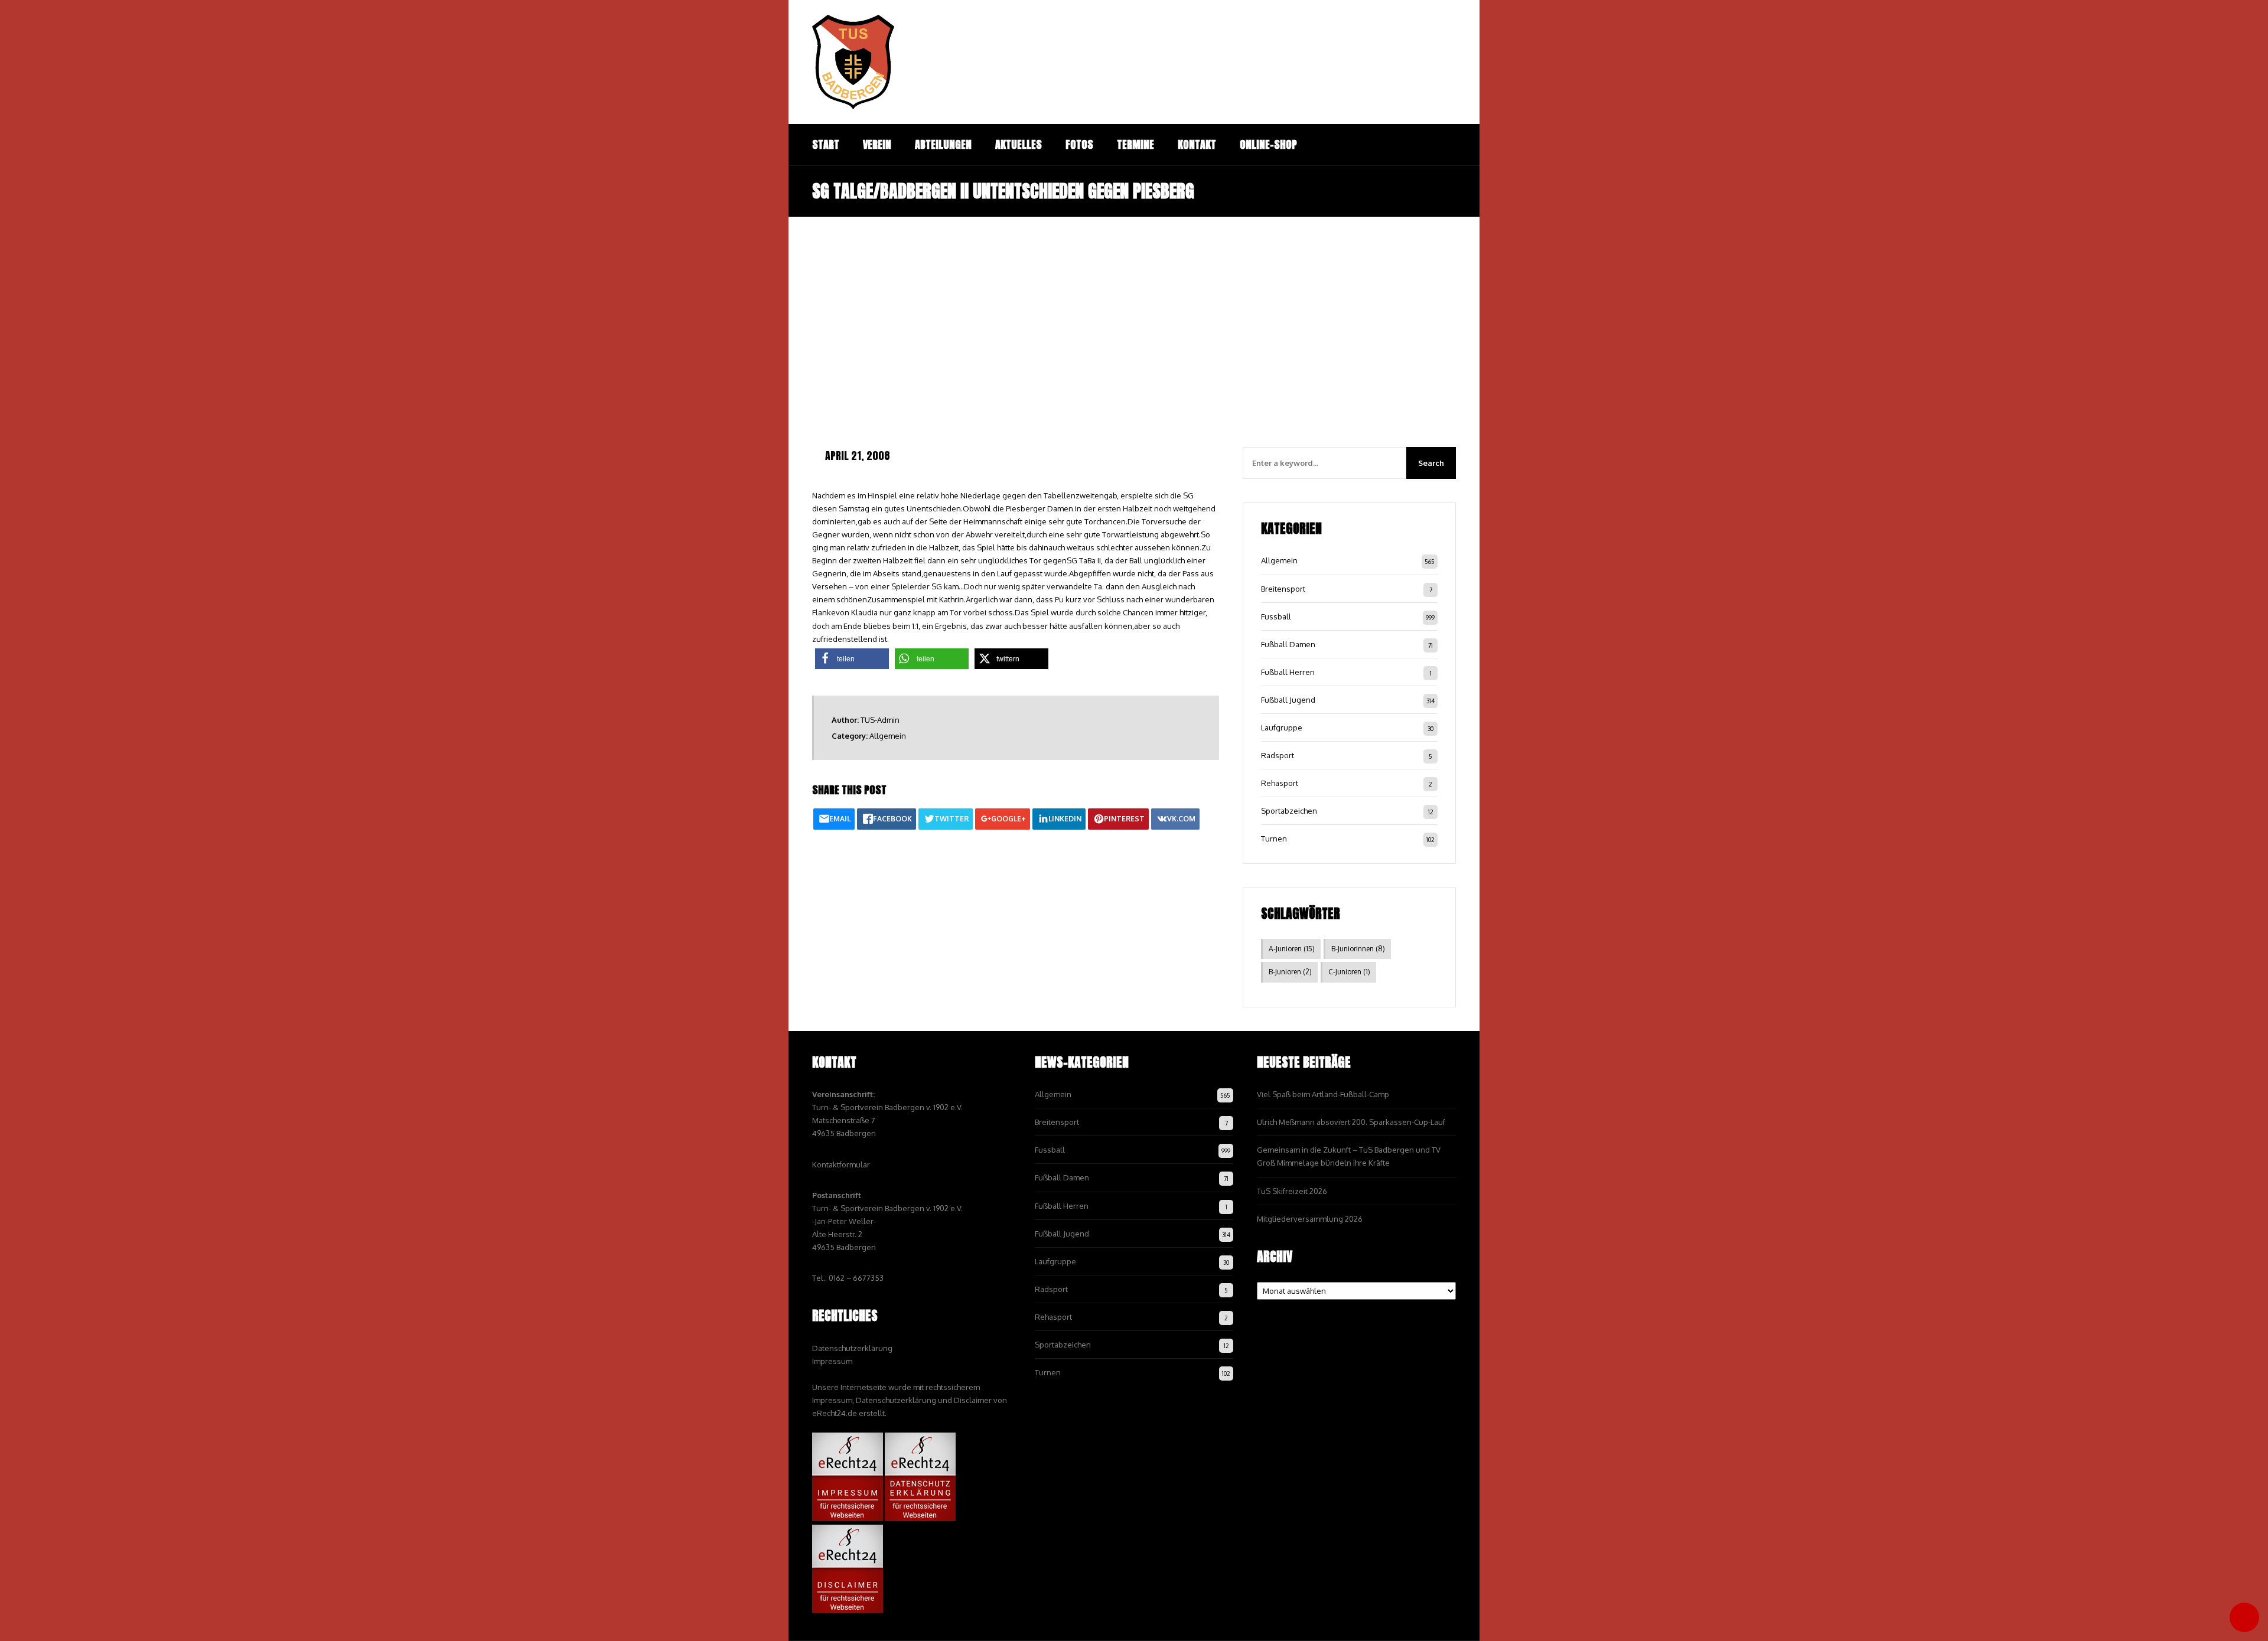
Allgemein (888, 736)
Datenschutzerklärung (852, 1348)
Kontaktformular (841, 1164)
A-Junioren (1292, 949)
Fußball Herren (1288, 672)
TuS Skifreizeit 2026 (1292, 1191)
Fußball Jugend (1288, 700)
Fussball (1276, 616)
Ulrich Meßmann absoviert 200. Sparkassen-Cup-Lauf (1351, 1122)
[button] (852, 659)
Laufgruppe (1282, 727)
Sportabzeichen (1289, 811)
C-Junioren (1349, 972)
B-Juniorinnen (1358, 949)
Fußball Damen (1288, 644)
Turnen (1274, 839)
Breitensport (1283, 589)
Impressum (832, 1361)
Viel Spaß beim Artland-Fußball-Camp (1323, 1094)
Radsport (1278, 755)
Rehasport (1280, 783)
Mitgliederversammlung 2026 (1310, 1219)
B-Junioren (1290, 972)
